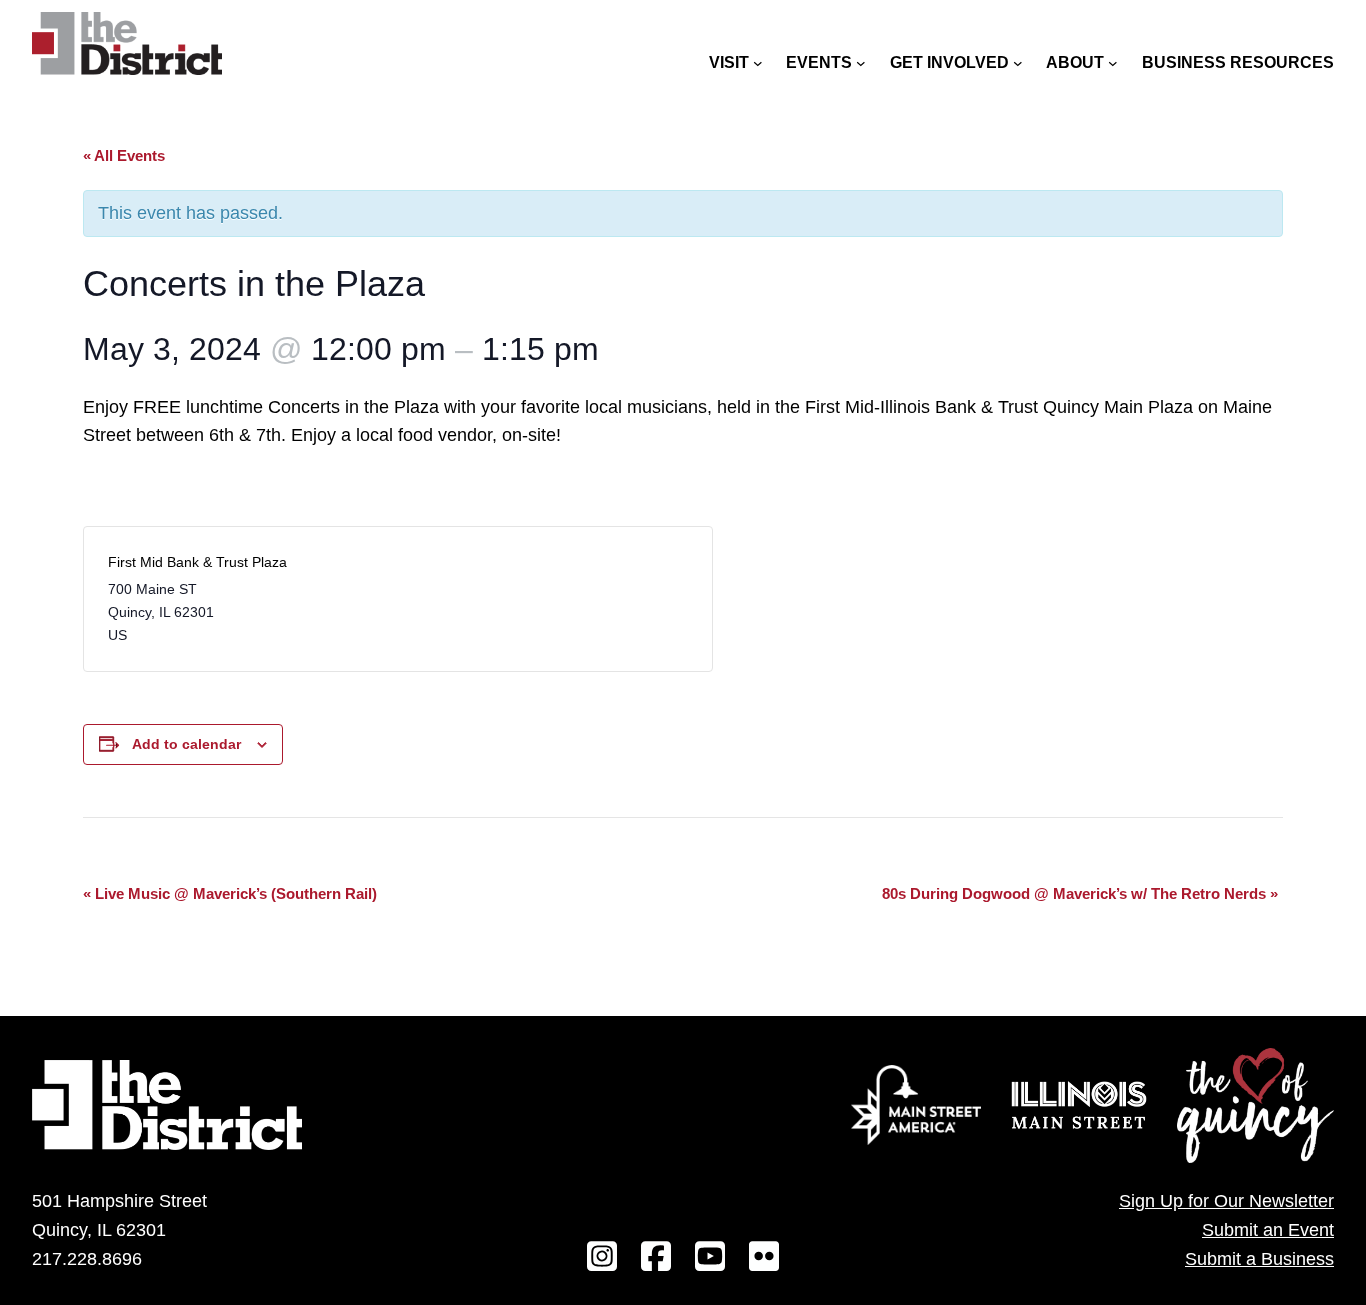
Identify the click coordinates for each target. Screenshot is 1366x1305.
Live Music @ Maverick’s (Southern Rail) (230, 893)
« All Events (124, 155)
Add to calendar (186, 744)
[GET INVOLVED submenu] (1018, 63)
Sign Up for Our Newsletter (1226, 1201)
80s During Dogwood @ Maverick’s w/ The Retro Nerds (1080, 893)
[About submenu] (1113, 63)
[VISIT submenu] (758, 63)
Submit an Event (1268, 1230)
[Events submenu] (861, 63)
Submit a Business (1259, 1259)
